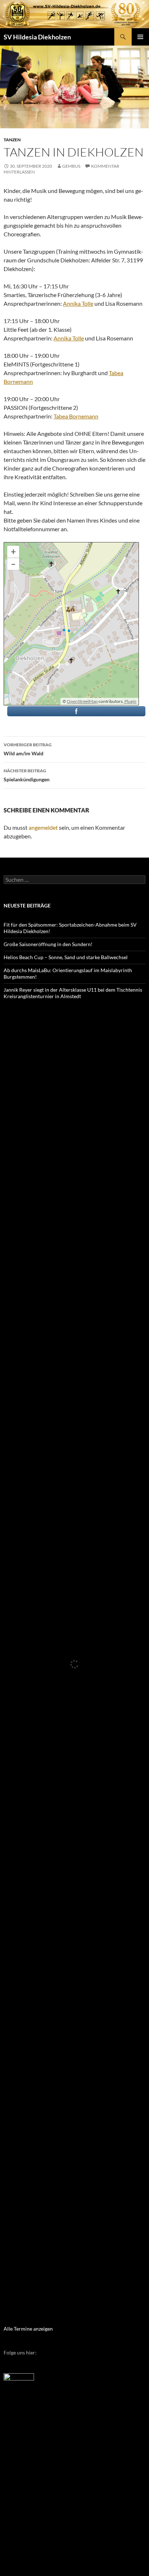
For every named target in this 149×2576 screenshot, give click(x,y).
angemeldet (43, 827)
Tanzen (12, 140)
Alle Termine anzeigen (28, 2329)
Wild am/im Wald (28, 749)
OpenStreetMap (82, 701)
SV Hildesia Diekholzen (37, 37)
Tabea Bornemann (76, 416)
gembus (71, 166)
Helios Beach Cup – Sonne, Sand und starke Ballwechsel (66, 957)
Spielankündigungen (27, 775)
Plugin (130, 701)
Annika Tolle (78, 303)
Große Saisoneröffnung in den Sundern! (48, 944)
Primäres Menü (140, 37)
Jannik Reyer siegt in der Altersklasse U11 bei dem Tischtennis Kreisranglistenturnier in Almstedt (73, 993)
